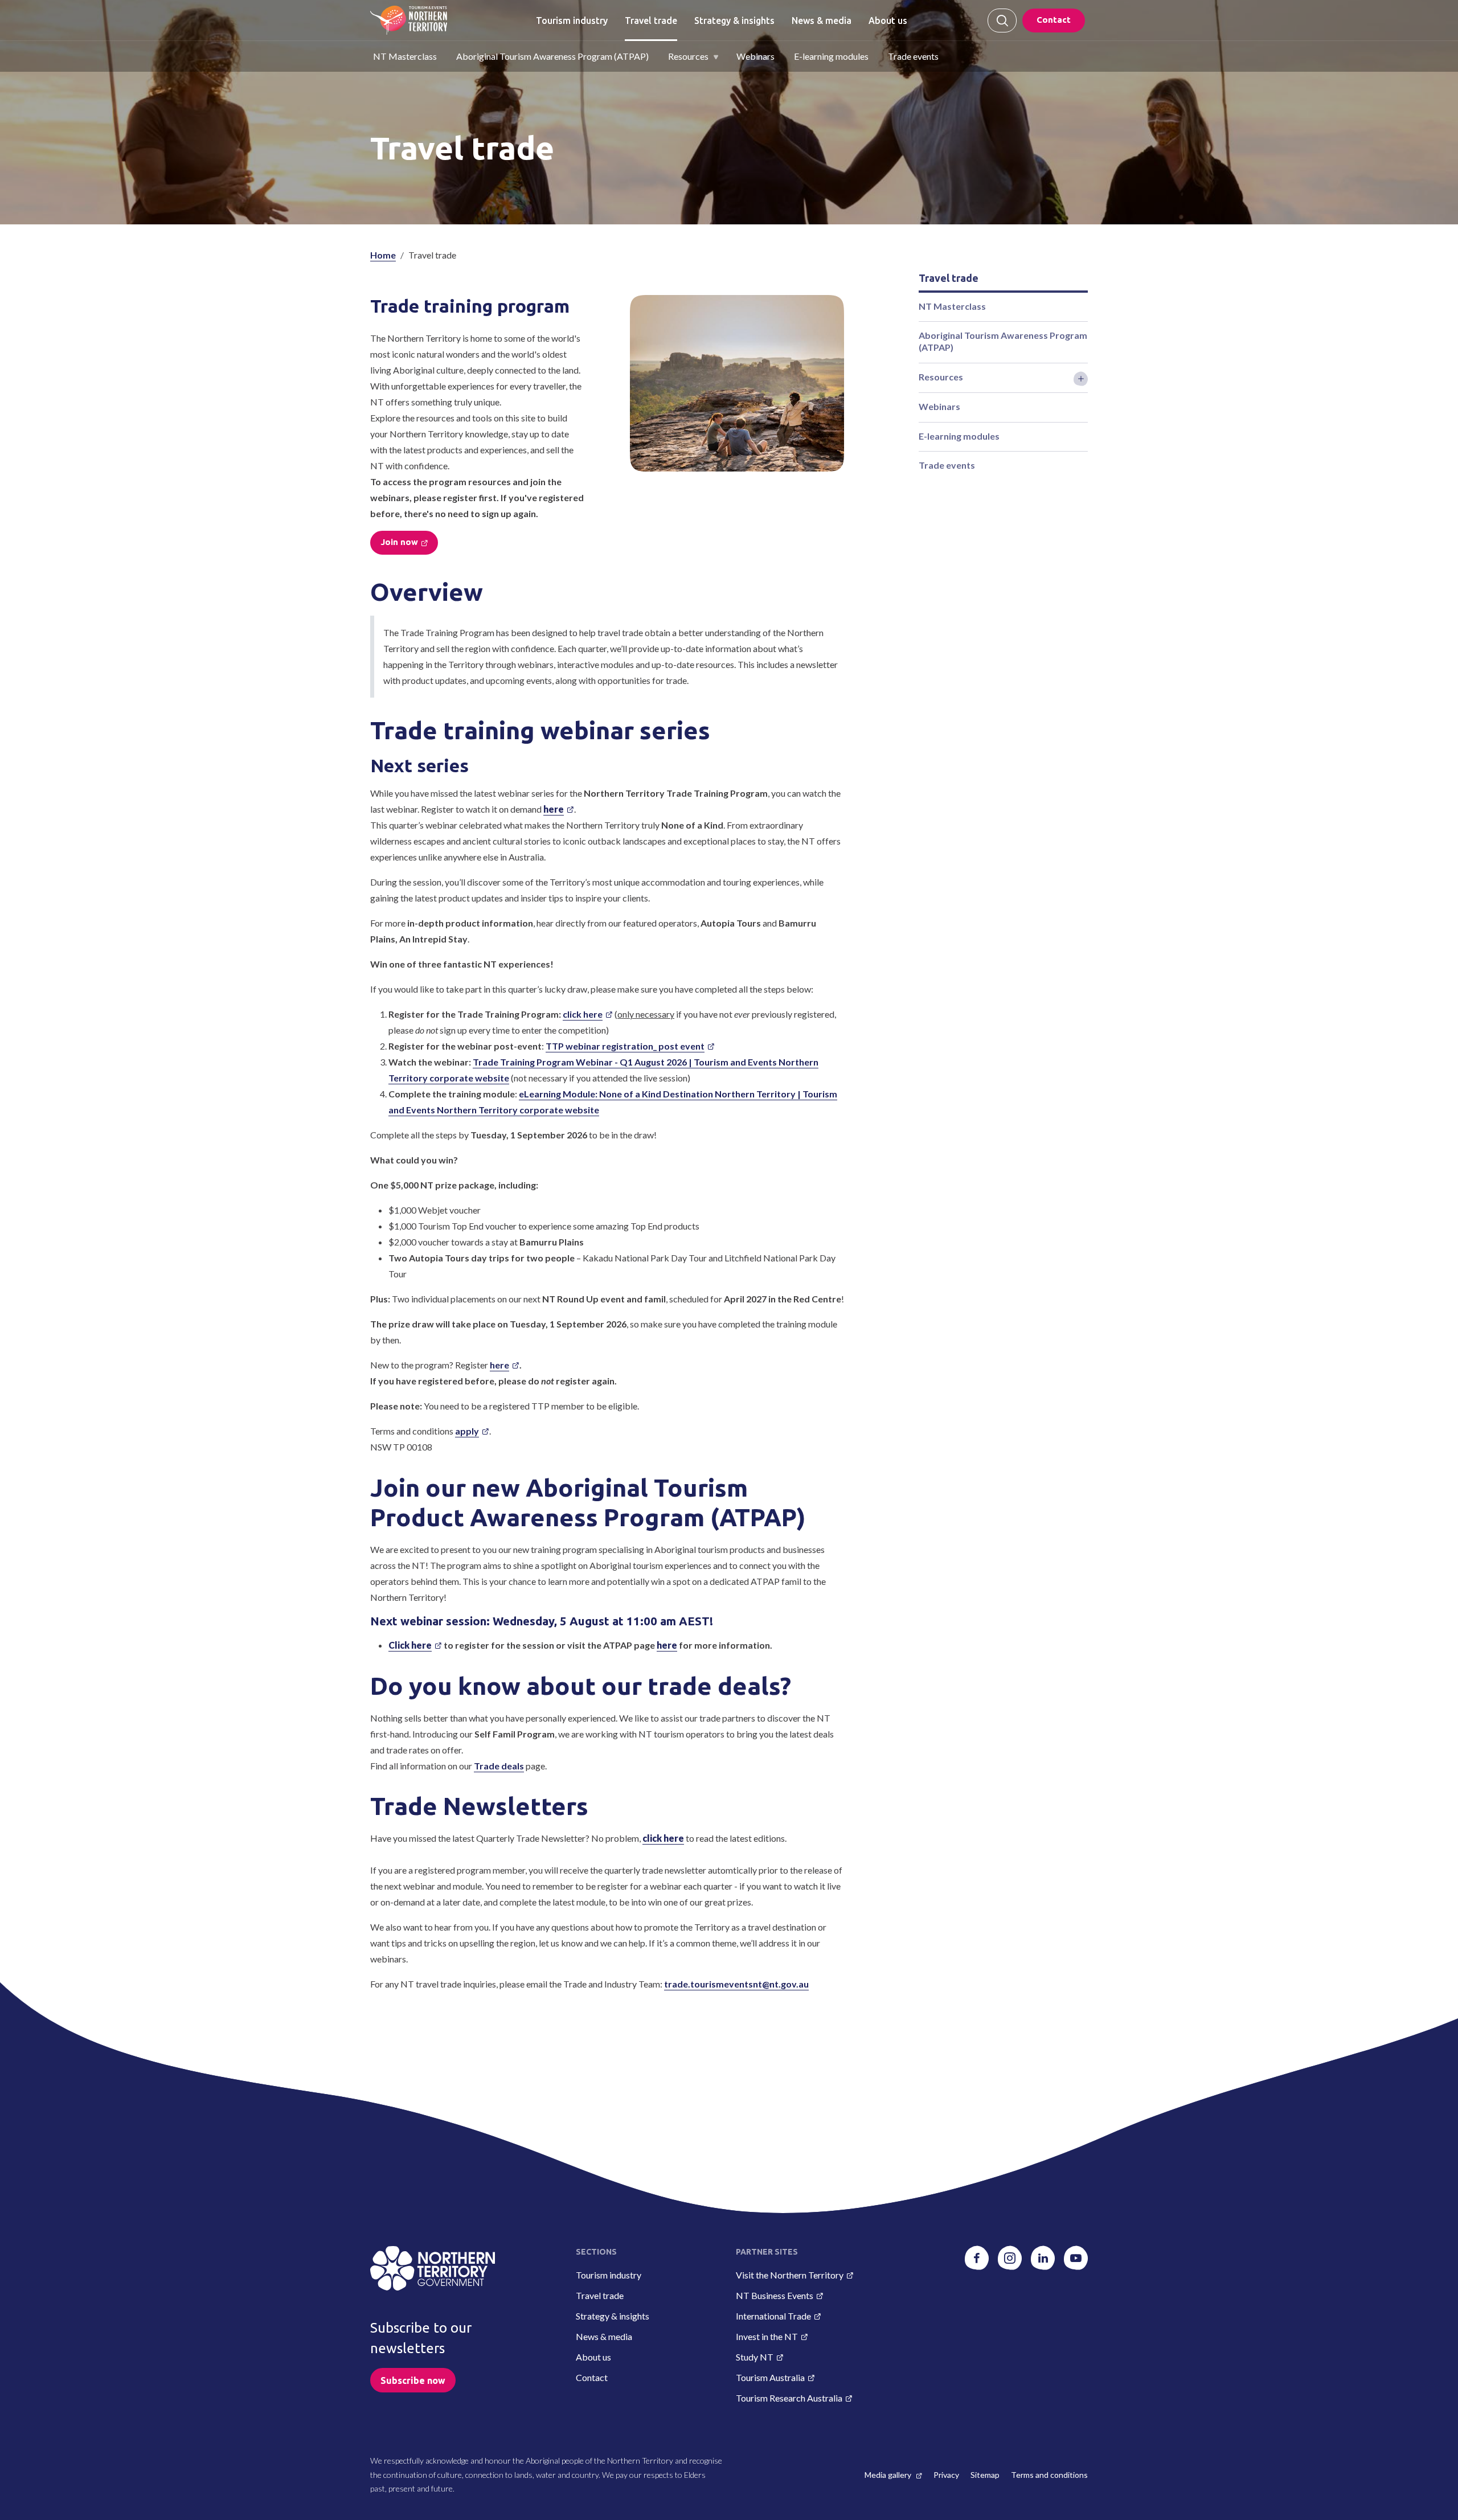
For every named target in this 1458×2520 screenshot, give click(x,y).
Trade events (913, 56)
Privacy (946, 2475)
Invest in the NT (767, 2336)
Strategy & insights (734, 21)
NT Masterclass (405, 56)
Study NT (755, 2357)
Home (383, 255)
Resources (688, 56)
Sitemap (985, 2475)
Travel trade (651, 21)
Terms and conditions (1049, 2475)
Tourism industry (572, 21)
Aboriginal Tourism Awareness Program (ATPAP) (552, 56)
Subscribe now (413, 2380)
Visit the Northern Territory (790, 2275)
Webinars (755, 56)
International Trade (773, 2316)
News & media (822, 21)
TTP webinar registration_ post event (625, 1046)
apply (467, 1431)
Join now (399, 542)
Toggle (1081, 379)
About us (888, 21)
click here (583, 1014)
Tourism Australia (770, 2377)
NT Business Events (775, 2295)
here (499, 1365)
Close (1002, 21)
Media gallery (889, 2475)
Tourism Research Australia (789, 2398)
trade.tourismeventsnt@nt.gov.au (736, 1984)
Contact (1054, 20)
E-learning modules (831, 56)
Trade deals (499, 1766)
